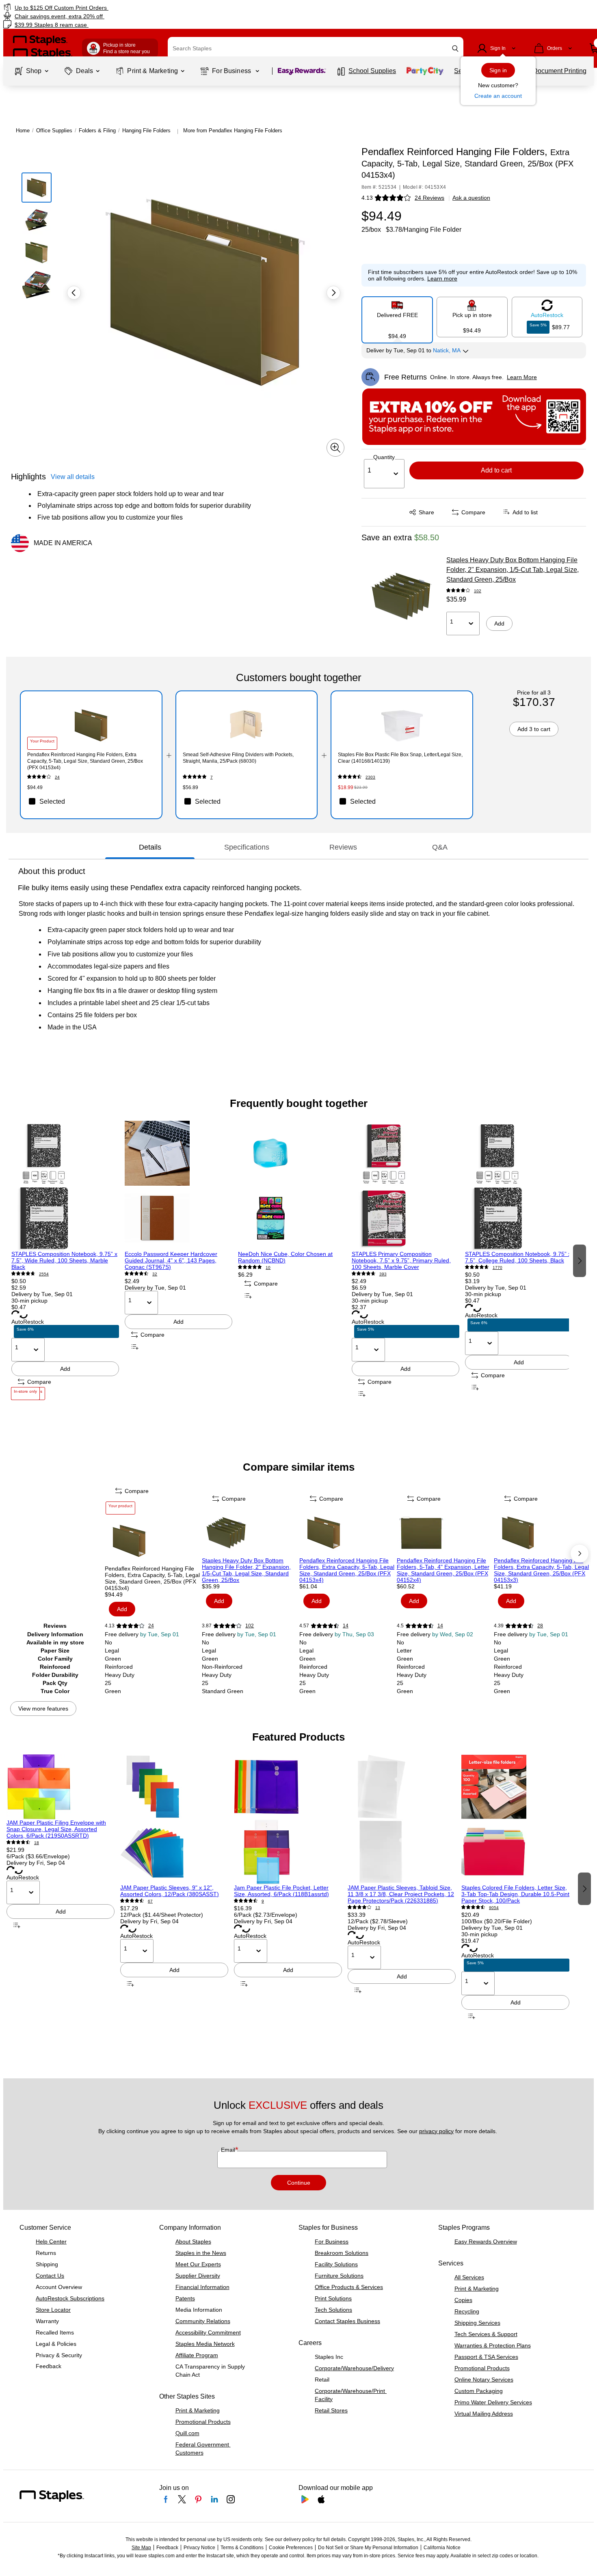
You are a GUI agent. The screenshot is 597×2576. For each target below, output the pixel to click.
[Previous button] (74, 293)
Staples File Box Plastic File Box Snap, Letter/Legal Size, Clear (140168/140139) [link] (400, 758)
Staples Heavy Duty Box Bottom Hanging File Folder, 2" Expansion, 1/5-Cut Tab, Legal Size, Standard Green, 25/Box (513, 570)
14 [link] (346, 1626)
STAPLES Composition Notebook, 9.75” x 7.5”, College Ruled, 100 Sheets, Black (518, 1257)
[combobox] (316, 48)
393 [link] (383, 1274)
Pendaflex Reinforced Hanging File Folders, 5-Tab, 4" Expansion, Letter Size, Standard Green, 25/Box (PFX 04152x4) (443, 1570)
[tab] (150, 847)
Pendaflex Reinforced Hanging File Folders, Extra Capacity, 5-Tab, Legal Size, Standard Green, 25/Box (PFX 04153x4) (347, 1570)
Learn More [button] (522, 377)
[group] (65, 1260)
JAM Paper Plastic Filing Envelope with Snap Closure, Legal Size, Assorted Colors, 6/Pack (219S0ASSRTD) (56, 1829)
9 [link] (263, 1901)
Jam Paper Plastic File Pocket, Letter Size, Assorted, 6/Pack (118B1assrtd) (281, 1891)
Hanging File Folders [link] (146, 131)
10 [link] (268, 1268)
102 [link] (478, 591)
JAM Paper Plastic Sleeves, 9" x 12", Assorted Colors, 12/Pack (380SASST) (170, 1891)
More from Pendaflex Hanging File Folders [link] (233, 131)
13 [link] (378, 1908)
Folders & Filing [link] (97, 131)
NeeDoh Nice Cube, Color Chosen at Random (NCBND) (285, 1257)
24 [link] (57, 777)
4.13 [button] (367, 198)
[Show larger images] (335, 448)
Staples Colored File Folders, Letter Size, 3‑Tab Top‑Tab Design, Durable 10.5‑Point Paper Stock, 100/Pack (515, 1894)
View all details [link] (73, 477)
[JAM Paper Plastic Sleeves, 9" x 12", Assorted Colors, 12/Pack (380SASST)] (174, 1819)
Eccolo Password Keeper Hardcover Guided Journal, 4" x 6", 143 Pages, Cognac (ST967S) (171, 1260)
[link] (102, 8)
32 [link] (155, 1274)
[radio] (397, 317)
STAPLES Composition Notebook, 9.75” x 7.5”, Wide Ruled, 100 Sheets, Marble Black (64, 1260)
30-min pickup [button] (29, 1301)
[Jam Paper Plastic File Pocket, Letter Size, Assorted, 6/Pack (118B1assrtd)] (288, 1819)
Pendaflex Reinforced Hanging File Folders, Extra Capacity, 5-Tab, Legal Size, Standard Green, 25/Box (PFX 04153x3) (541, 1570)
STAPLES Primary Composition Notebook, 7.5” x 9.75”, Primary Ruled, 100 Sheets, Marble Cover (401, 1260)
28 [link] (540, 1626)
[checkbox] (91, 801)
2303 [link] (370, 777)
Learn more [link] (442, 278)
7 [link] (212, 777)
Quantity (384, 457)
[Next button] (333, 293)
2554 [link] (44, 1274)
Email (229, 2150)
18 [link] (37, 1843)
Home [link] (23, 131)
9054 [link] (494, 1908)
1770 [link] (497, 1268)
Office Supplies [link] (54, 131)
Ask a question (471, 198)
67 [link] (150, 1901)
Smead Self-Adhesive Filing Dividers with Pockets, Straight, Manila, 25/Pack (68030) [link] (238, 758)
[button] (455, 49)
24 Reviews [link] (429, 198)
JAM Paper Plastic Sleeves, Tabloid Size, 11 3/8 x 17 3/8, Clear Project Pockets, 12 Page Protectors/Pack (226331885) (401, 1894)
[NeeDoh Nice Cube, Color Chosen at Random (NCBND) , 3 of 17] (292, 1186)
